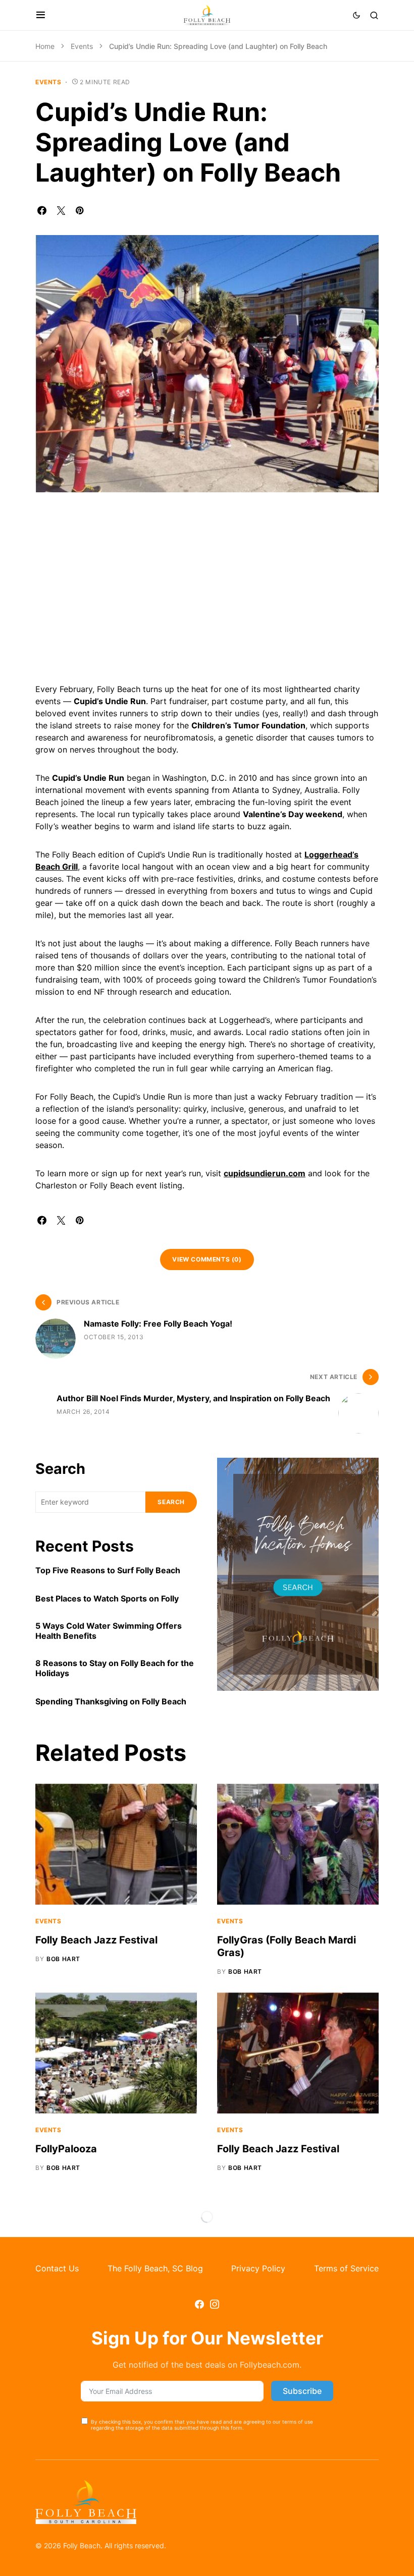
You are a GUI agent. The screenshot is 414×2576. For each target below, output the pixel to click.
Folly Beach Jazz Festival (96, 1940)
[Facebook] (199, 2304)
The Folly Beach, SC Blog (155, 2268)
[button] (41, 15)
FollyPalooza (66, 2149)
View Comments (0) (207, 1259)
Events (82, 46)
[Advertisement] (207, 592)
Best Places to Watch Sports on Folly (107, 1598)
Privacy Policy (258, 2268)
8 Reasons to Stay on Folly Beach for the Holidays (115, 1668)
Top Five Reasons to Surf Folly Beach (108, 1570)
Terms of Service (346, 2268)
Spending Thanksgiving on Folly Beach (111, 1701)
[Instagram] (215, 2304)
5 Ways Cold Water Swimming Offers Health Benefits (109, 1631)
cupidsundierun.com (265, 1173)
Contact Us (57, 2268)
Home (45, 46)
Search (60, 1469)
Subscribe (302, 2391)
